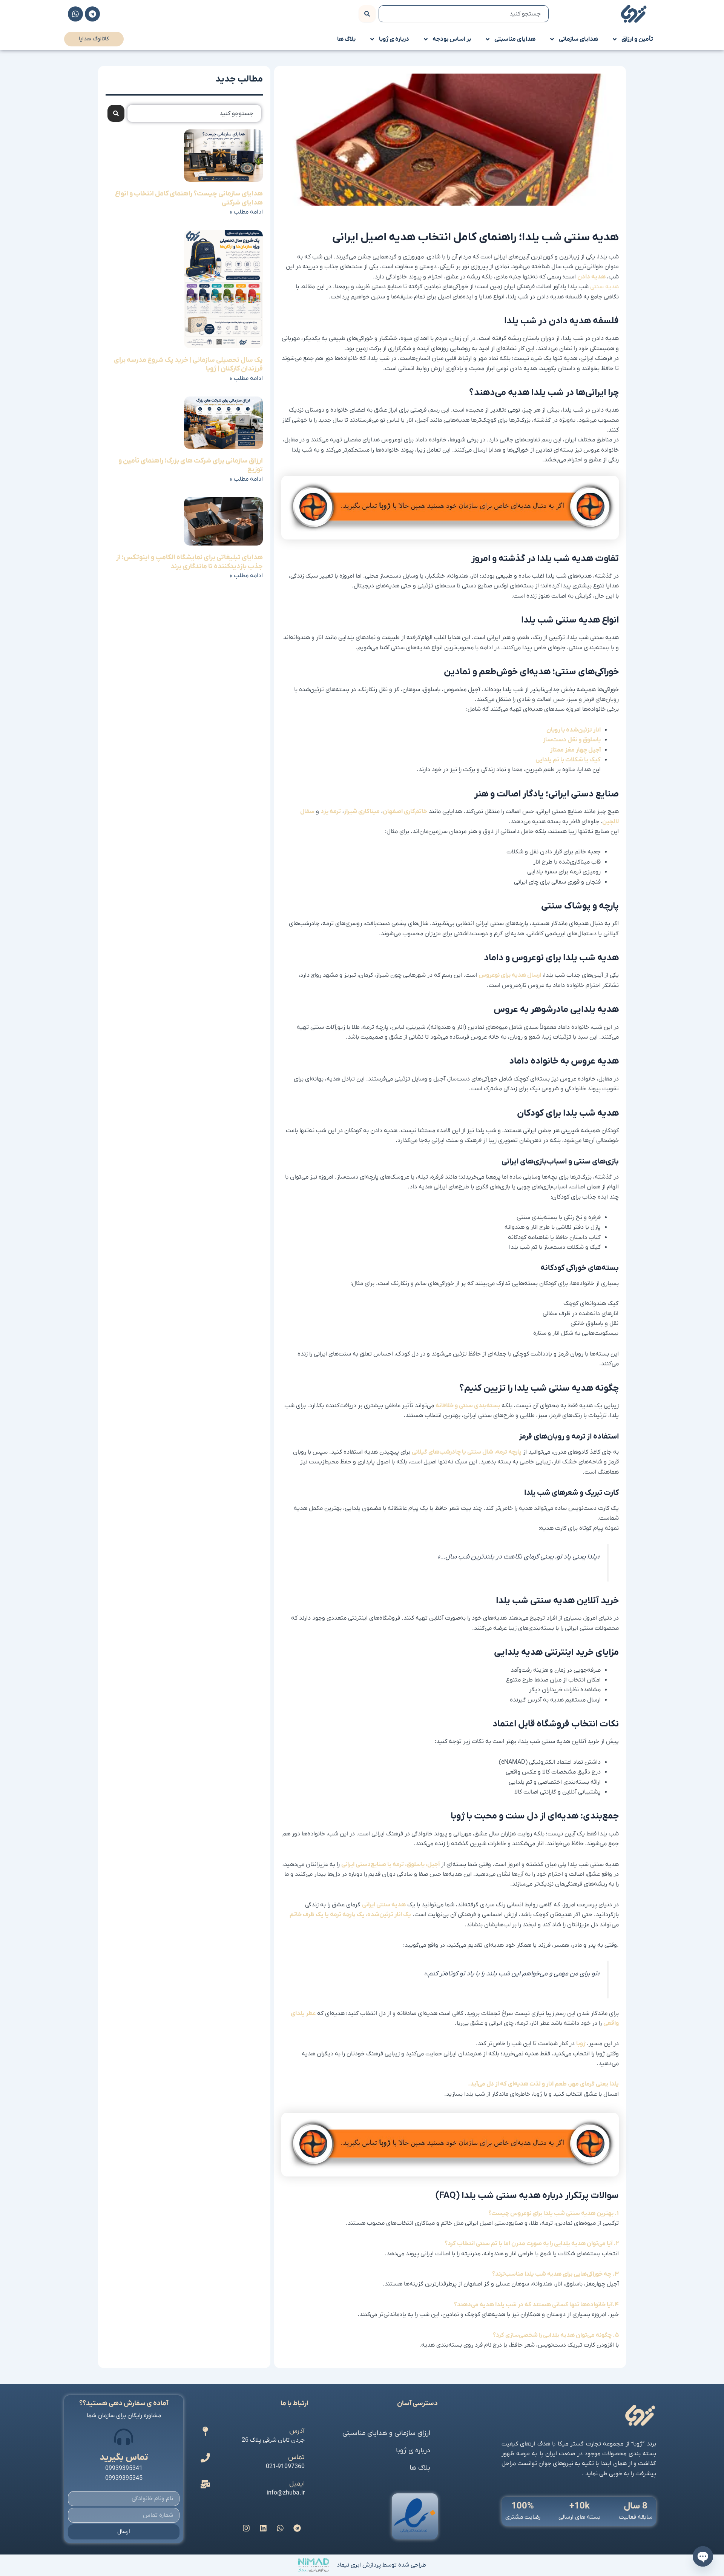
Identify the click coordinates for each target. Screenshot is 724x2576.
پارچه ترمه (509, 1452)
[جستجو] (367, 14)
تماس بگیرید (124, 2458)
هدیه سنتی (604, 287)
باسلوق (416, 1864)
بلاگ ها (346, 39)
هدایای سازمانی (578, 39)
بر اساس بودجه (452, 39)
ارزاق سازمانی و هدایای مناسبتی (386, 2433)
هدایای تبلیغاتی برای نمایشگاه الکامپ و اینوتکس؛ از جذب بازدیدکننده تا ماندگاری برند (189, 562)
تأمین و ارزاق (637, 39)
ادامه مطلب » (246, 212)
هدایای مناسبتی (515, 39)
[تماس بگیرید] (124, 2437)
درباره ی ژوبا (394, 39)
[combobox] (464, 14)
